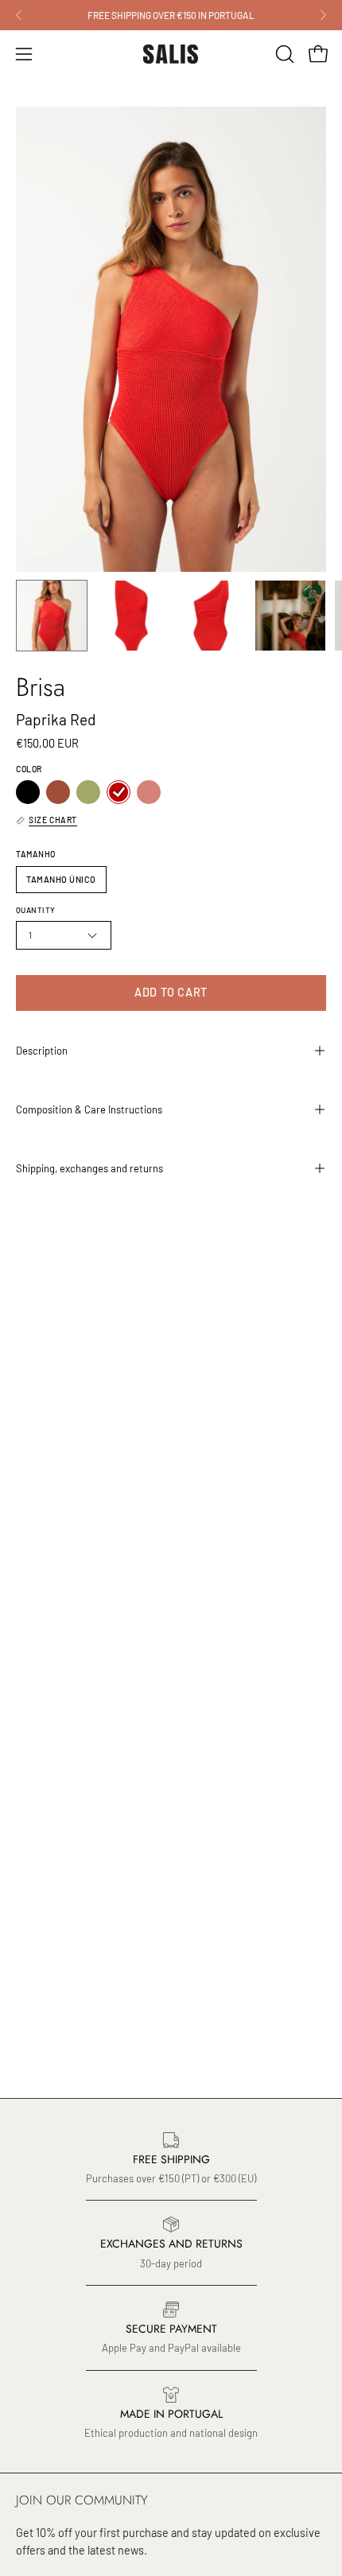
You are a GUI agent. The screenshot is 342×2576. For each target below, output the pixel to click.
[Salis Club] (171, 54)
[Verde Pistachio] (88, 792)
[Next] (323, 15)
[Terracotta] (58, 792)
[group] (171, 15)
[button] (283, 54)
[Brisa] (52, 616)
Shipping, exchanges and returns (89, 1168)
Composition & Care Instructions (89, 1109)
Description (42, 1051)
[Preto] (28, 792)
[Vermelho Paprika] (119, 792)
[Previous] (19, 15)
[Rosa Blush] (149, 792)
